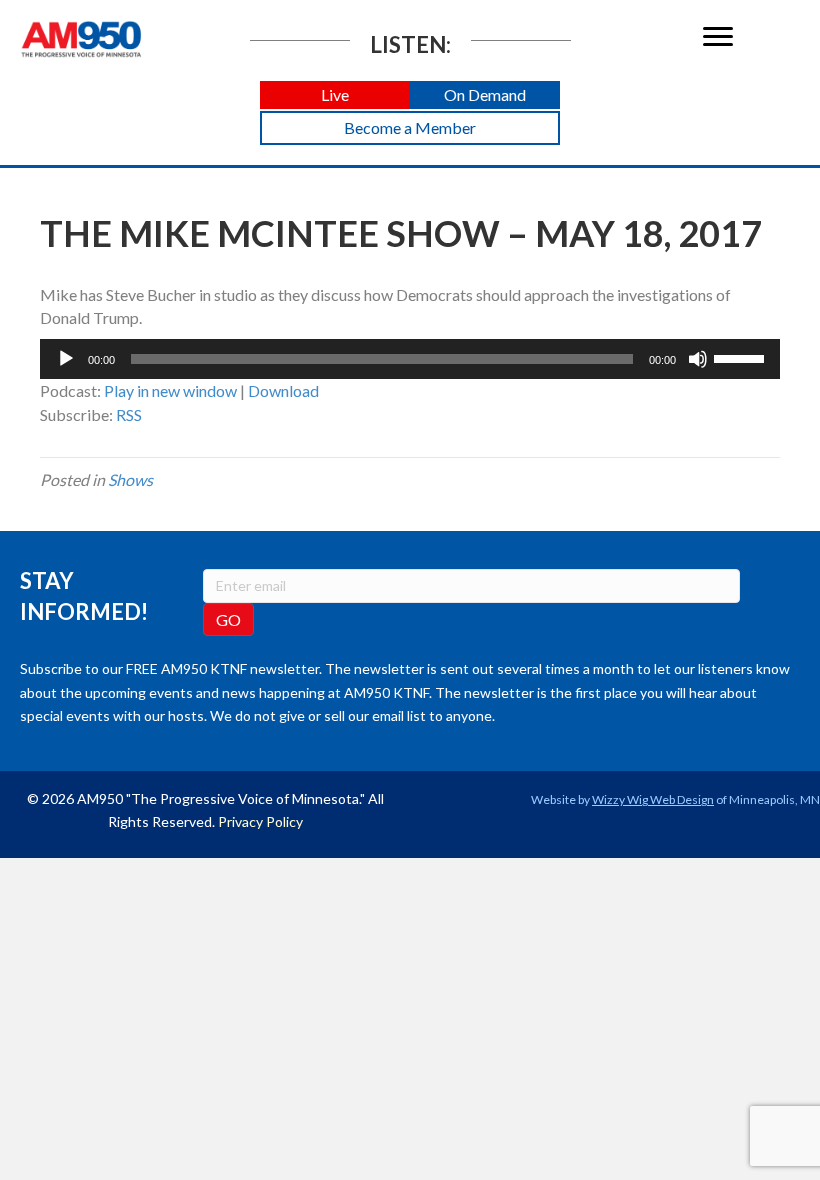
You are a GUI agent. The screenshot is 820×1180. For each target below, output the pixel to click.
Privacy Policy (260, 821)
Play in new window (170, 390)
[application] (410, 359)
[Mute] (698, 359)
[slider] (742, 357)
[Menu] (718, 37)
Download (283, 390)
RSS (129, 414)
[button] (335, 95)
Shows (130, 479)
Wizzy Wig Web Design (653, 799)
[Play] (66, 359)
